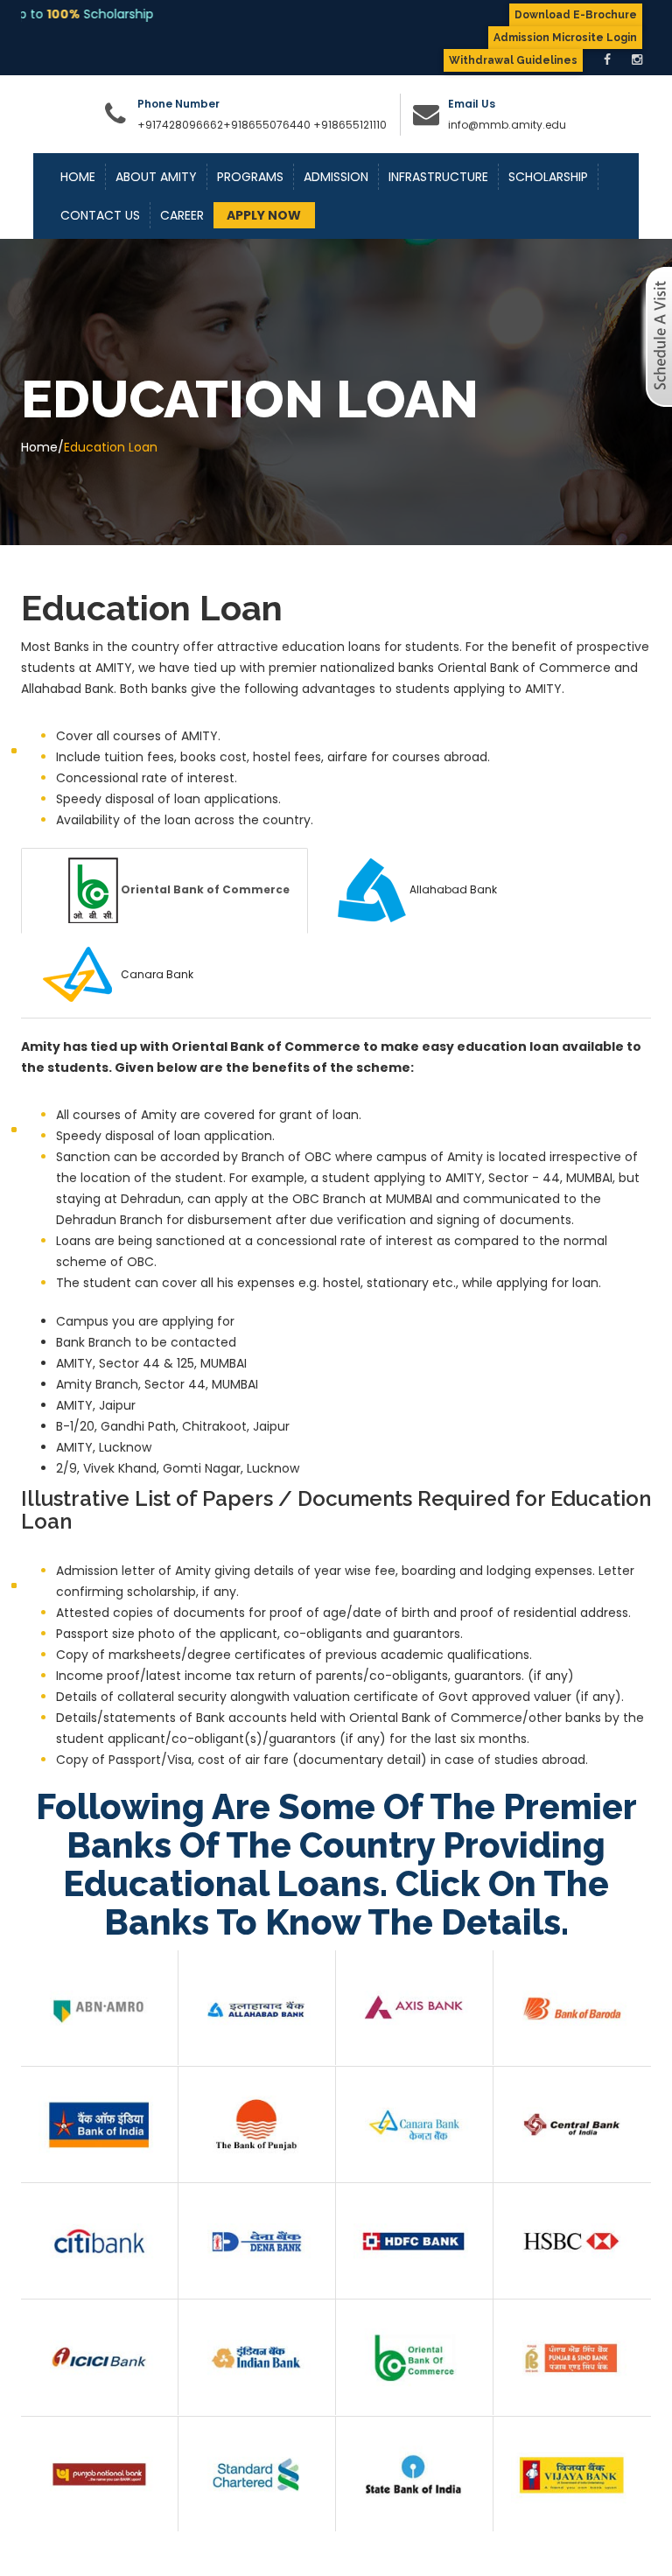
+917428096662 (180, 125)
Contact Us (100, 215)
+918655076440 (267, 125)
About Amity (156, 177)
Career (182, 215)
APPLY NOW (264, 215)
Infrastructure (438, 177)
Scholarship (548, 177)
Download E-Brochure (576, 15)
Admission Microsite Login (565, 38)
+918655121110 (350, 125)
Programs (250, 177)
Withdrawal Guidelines (513, 60)
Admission (336, 177)
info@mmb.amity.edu (507, 125)
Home (78, 177)
